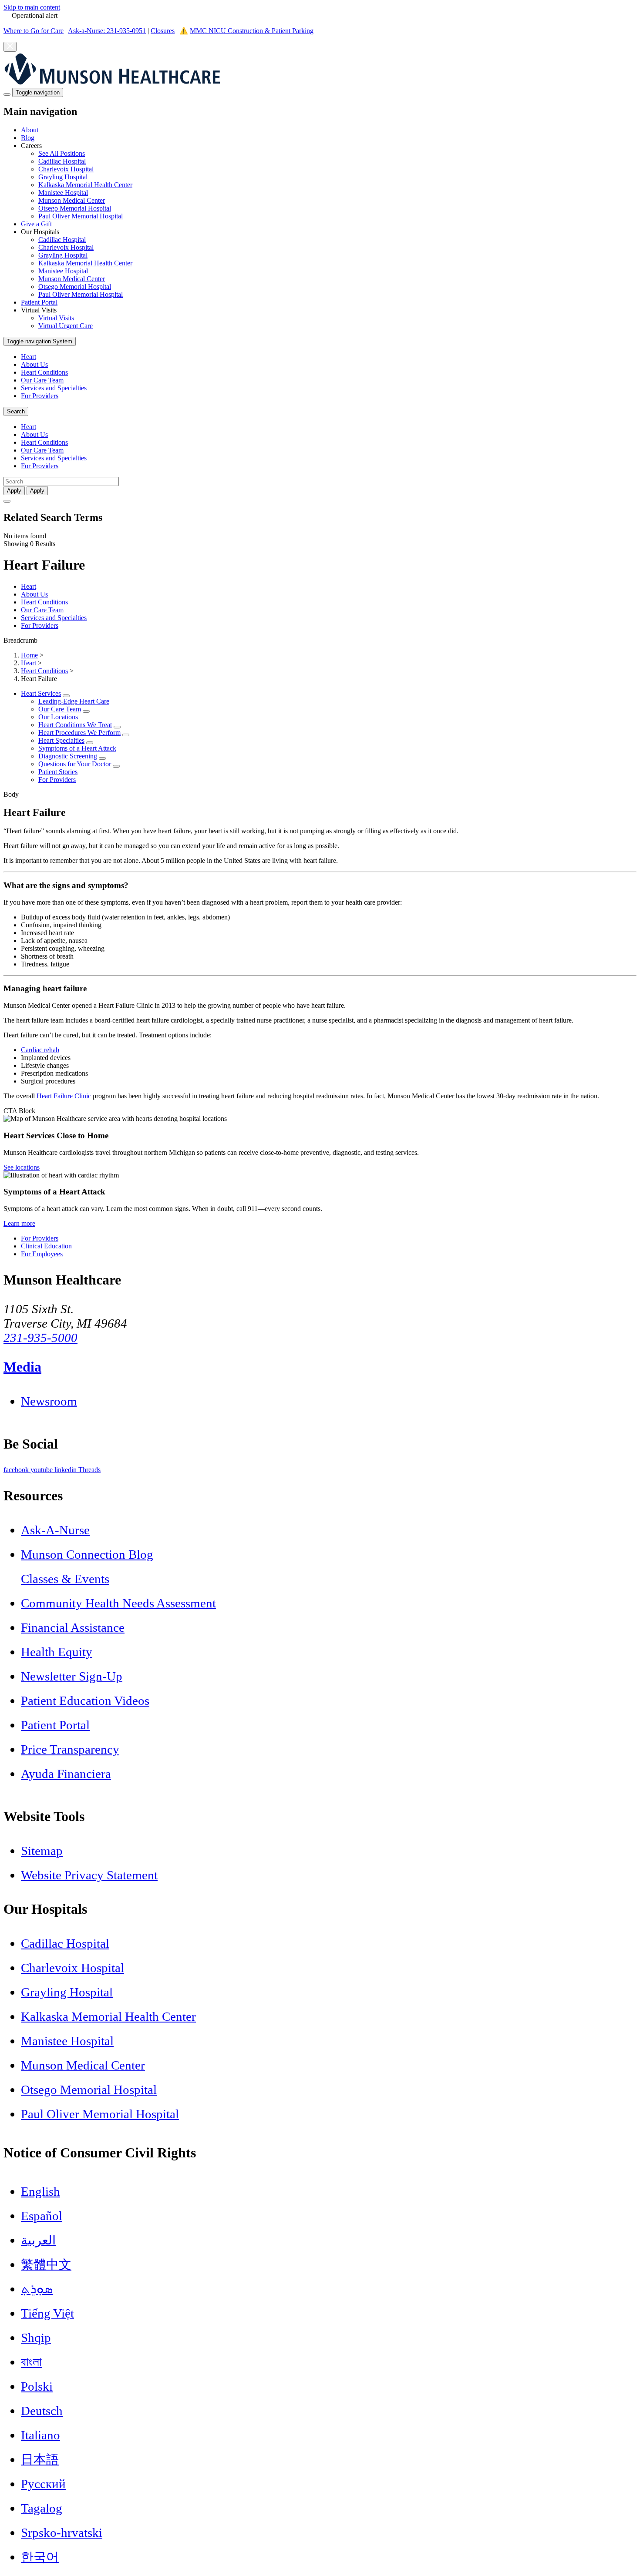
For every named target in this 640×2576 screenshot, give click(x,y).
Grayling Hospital (63, 177)
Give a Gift (36, 224)
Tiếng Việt (47, 2313)
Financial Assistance (73, 1627)
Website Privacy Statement (89, 1875)
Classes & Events (65, 1579)
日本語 (40, 2459)
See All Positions (62, 153)
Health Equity (57, 1652)
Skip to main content (32, 7)
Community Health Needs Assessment (118, 1603)
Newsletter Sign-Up (72, 1676)
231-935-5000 (40, 1338)
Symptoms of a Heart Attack (77, 748)
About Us (34, 364)
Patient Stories (58, 772)
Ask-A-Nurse (55, 1530)
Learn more (19, 1223)
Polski (37, 2386)
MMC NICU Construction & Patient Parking (252, 31)
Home (29, 655)
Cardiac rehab (40, 1050)
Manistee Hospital (63, 193)
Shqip (36, 2338)
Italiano (40, 2435)
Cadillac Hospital (62, 161)
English (40, 2191)
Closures (163, 31)
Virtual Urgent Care (66, 326)
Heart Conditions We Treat (75, 725)
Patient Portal (39, 302)
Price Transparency (70, 1749)
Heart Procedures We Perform (79, 733)
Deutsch (42, 2411)
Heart (29, 357)
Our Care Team (42, 380)
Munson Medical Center (72, 200)
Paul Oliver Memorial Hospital (81, 216)
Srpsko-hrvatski (62, 2532)
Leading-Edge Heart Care (74, 701)
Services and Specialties (54, 388)
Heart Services (41, 693)
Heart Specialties (61, 740)
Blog (28, 138)
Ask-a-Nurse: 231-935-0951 (107, 31)
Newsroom (49, 1401)
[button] (329, 181)
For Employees (42, 1254)
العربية (38, 2240)
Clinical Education (46, 1246)
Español (42, 2216)
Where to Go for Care (34, 31)
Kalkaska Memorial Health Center (85, 185)
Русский (43, 2484)
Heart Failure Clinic (64, 1096)
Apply (37, 491)
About (30, 130)
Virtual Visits (56, 318)
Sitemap (42, 1851)
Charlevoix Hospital (66, 169)
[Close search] (7, 501)
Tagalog (42, 2508)
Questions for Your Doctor (75, 764)
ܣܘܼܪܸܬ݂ (37, 2289)
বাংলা (31, 2362)
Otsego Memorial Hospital (75, 208)
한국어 (40, 2557)
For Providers (40, 396)
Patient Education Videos (85, 1701)
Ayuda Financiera (66, 1774)
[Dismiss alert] (10, 47)
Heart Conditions (44, 372)
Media (22, 1367)
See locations (22, 1167)
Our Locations (58, 717)
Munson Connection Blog (87, 1554)
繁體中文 (46, 2264)
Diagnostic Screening (68, 756)
